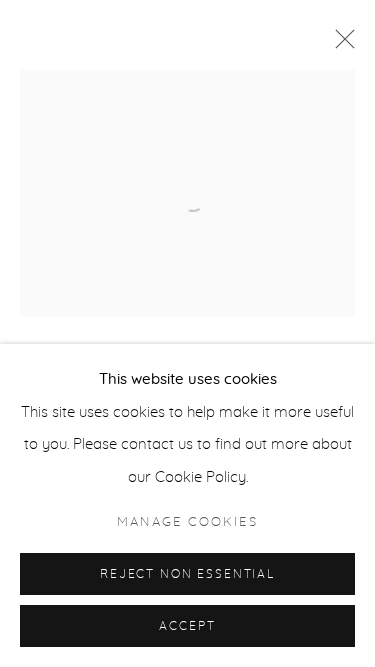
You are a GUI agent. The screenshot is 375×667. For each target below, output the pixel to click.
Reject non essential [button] (187, 574)
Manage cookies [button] (187, 522)
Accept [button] (187, 626)
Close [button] (340, 45)
